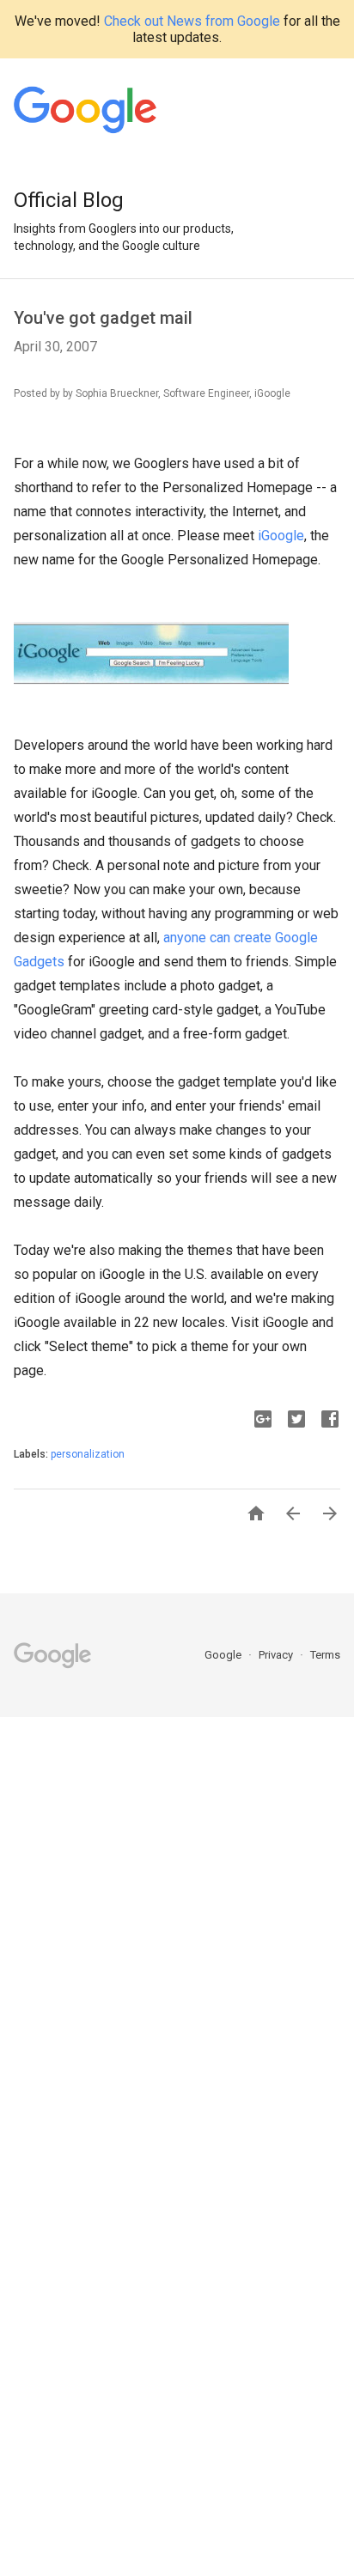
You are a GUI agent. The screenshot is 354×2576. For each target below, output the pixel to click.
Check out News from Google (192, 21)
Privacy (277, 1655)
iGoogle (281, 536)
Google (224, 1655)
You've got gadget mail (103, 318)
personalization (88, 1454)
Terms (325, 1655)
